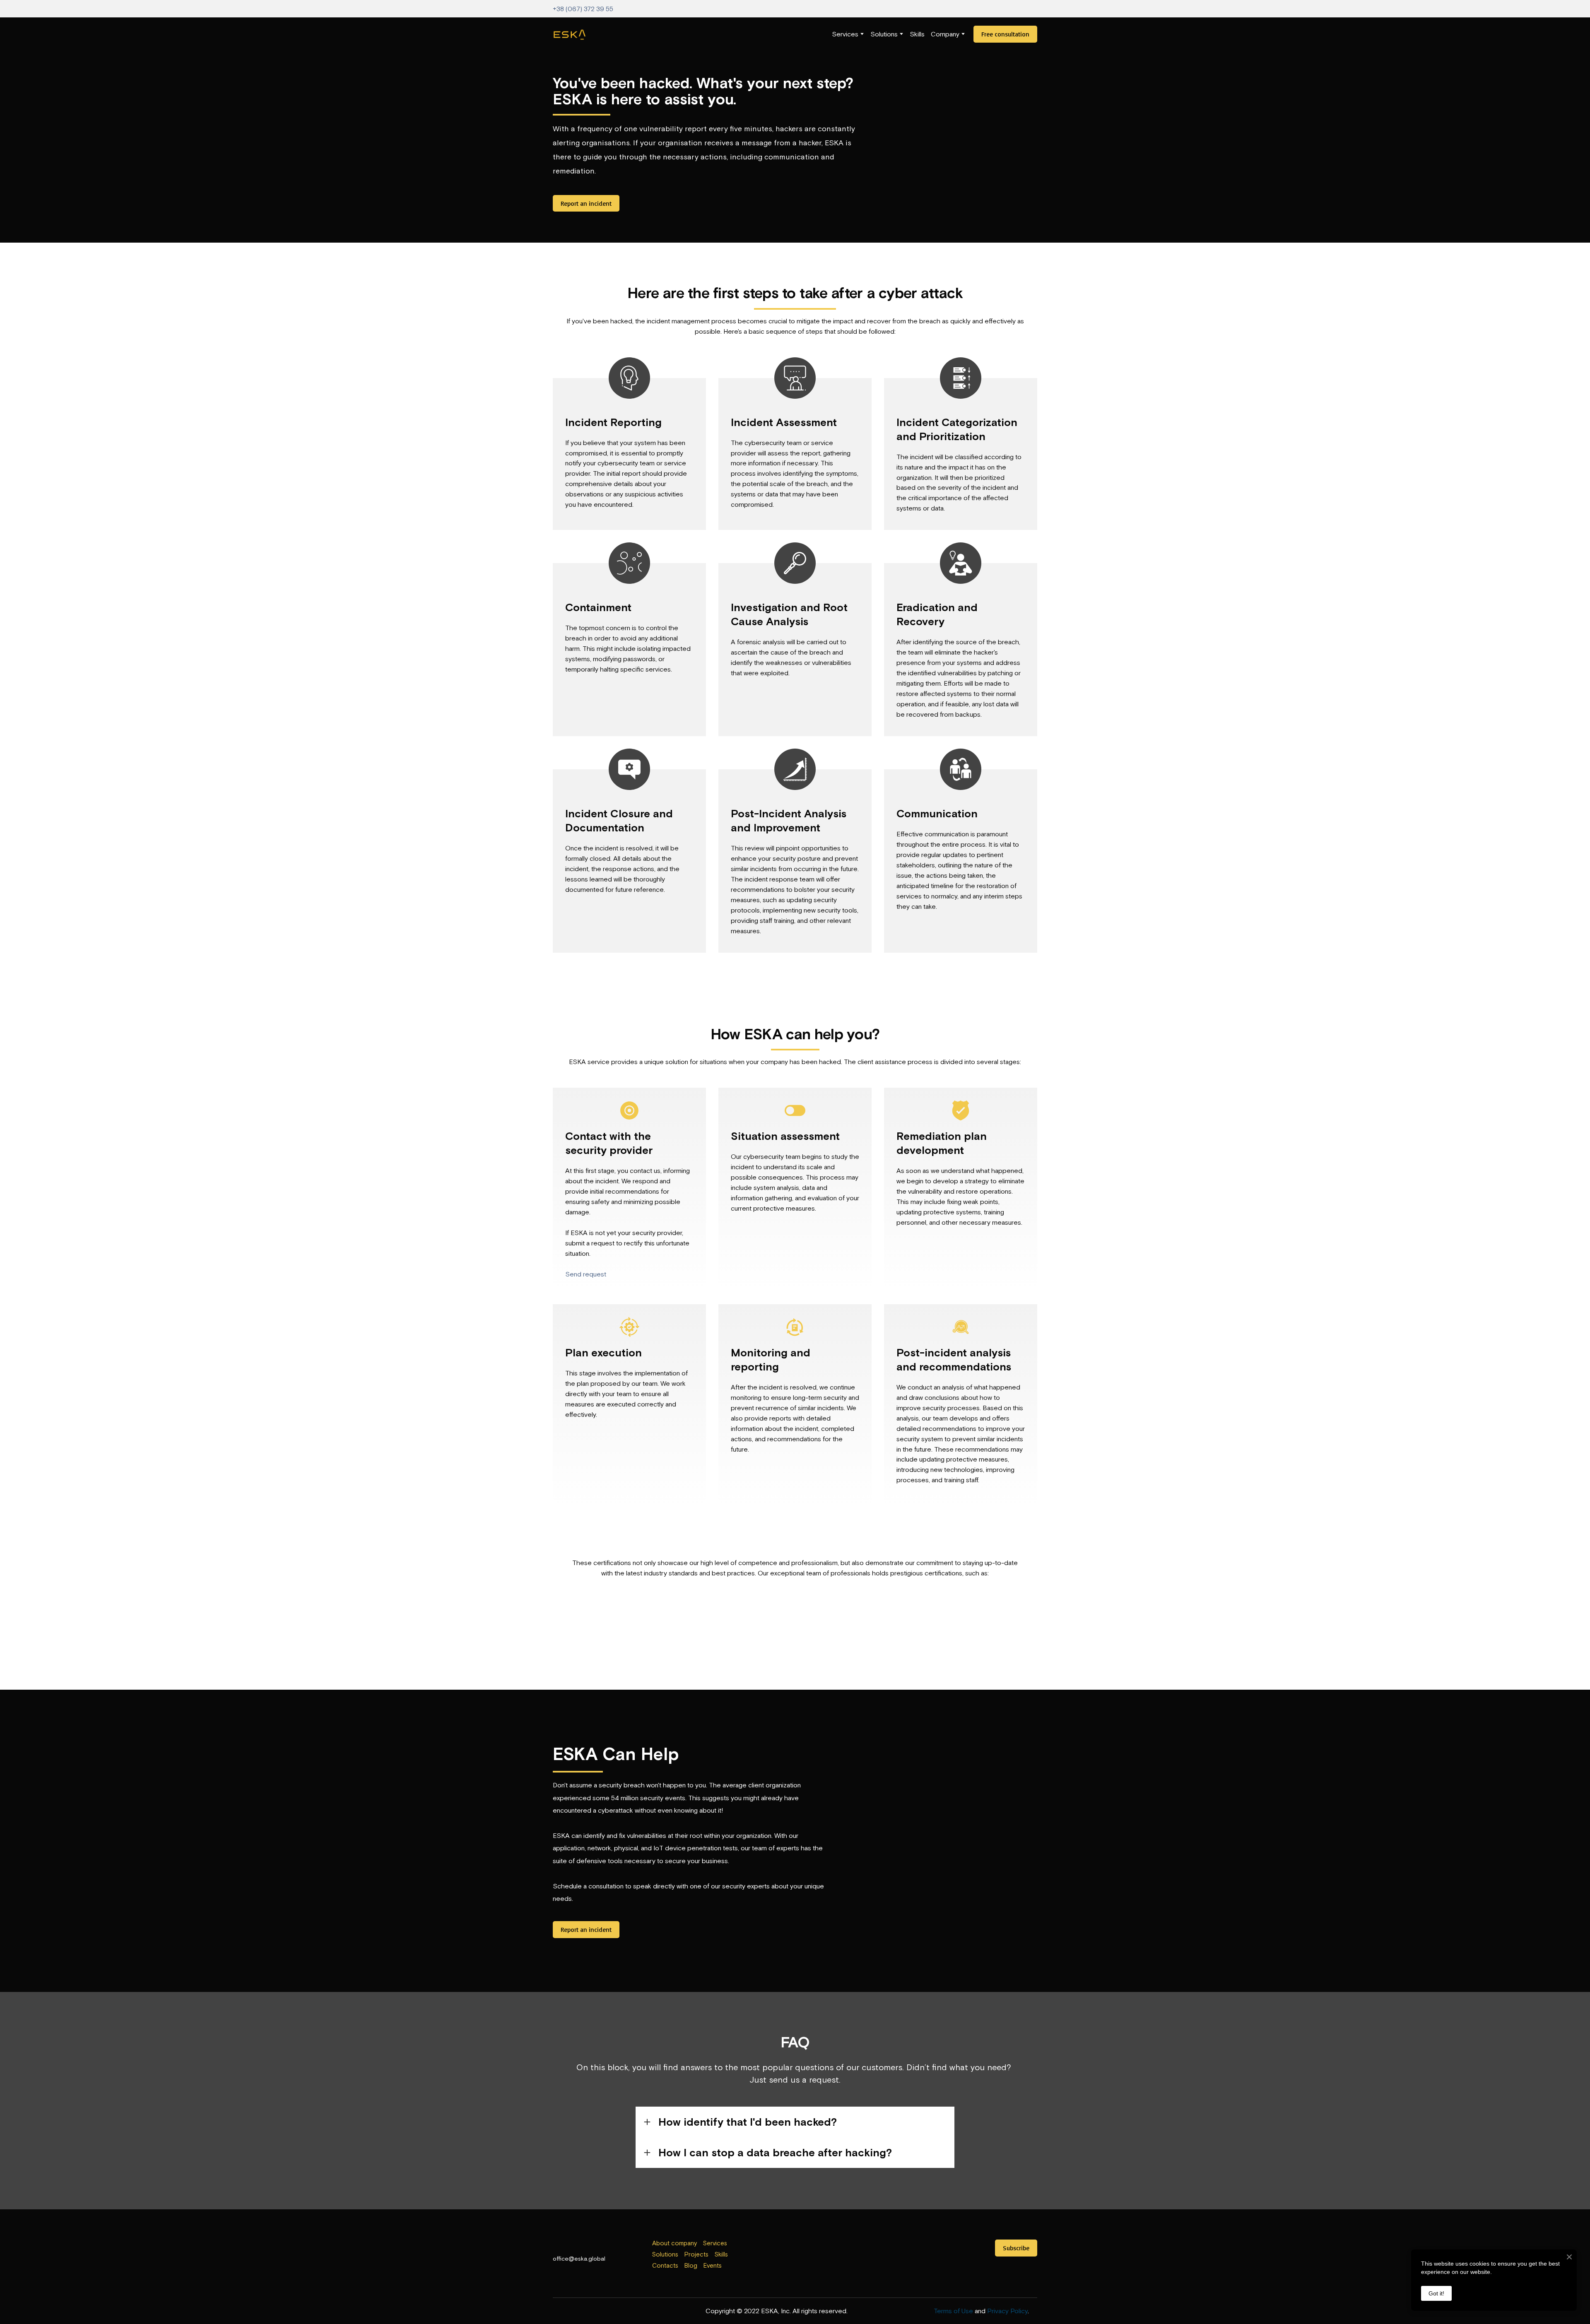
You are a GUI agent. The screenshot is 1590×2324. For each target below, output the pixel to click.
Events (713, 2265)
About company (675, 2243)
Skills (917, 34)
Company (945, 34)
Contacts (665, 2265)
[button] (1005, 34)
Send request (586, 1274)
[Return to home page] (570, 34)
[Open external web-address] (795, 2256)
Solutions (884, 34)
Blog (691, 2265)
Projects (696, 2254)
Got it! (1436, 2293)
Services (845, 34)
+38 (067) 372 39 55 (583, 9)
